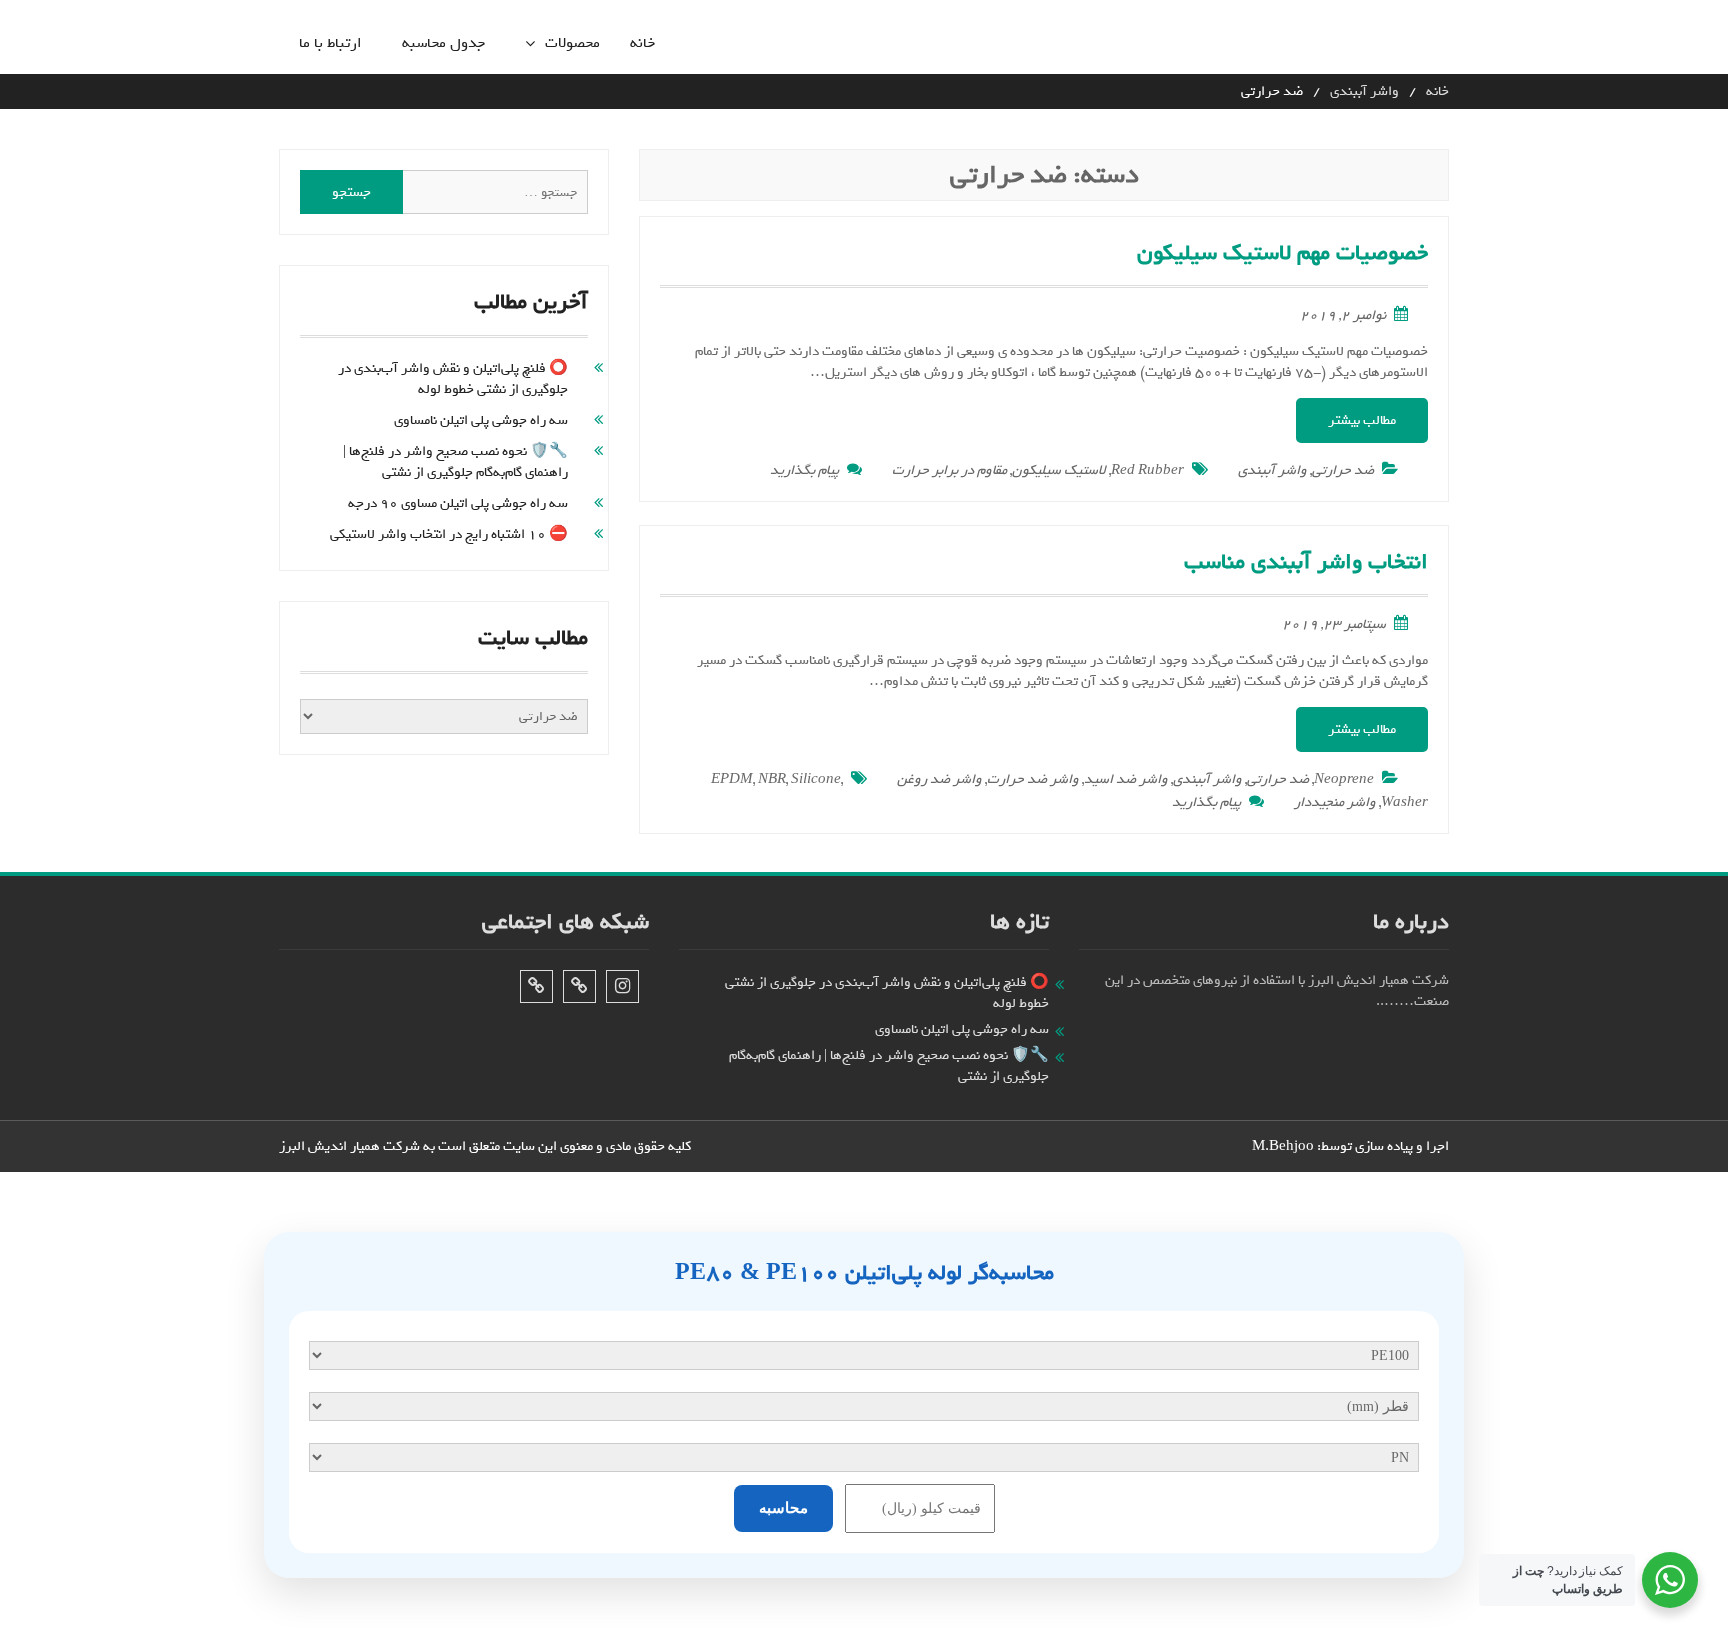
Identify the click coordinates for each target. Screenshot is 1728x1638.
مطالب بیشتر (1362, 420)
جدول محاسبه (443, 43)
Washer (1404, 802)
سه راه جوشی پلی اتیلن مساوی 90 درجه (458, 503)
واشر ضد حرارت (1033, 779)
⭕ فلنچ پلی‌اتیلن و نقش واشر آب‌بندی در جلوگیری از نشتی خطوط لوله (453, 379)
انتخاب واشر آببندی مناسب (1306, 562)
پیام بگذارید (804, 470)
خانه (642, 43)
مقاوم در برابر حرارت (949, 470)
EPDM (732, 779)
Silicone (816, 779)
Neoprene (1344, 779)
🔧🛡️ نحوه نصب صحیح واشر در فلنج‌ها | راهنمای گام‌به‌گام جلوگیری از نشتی (455, 462)
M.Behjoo (1283, 1146)
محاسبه (783, 1508)
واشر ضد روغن (939, 779)
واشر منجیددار (1335, 802)
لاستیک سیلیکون (1059, 470)
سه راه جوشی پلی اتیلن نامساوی (481, 420)
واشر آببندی (1272, 470)
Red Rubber (1147, 470)
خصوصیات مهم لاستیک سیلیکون (1282, 253)
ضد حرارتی (1343, 470)
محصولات (572, 43)
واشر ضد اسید (1126, 779)
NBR (772, 779)
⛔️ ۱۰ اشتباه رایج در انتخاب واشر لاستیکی (449, 534)
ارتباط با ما (330, 43)
